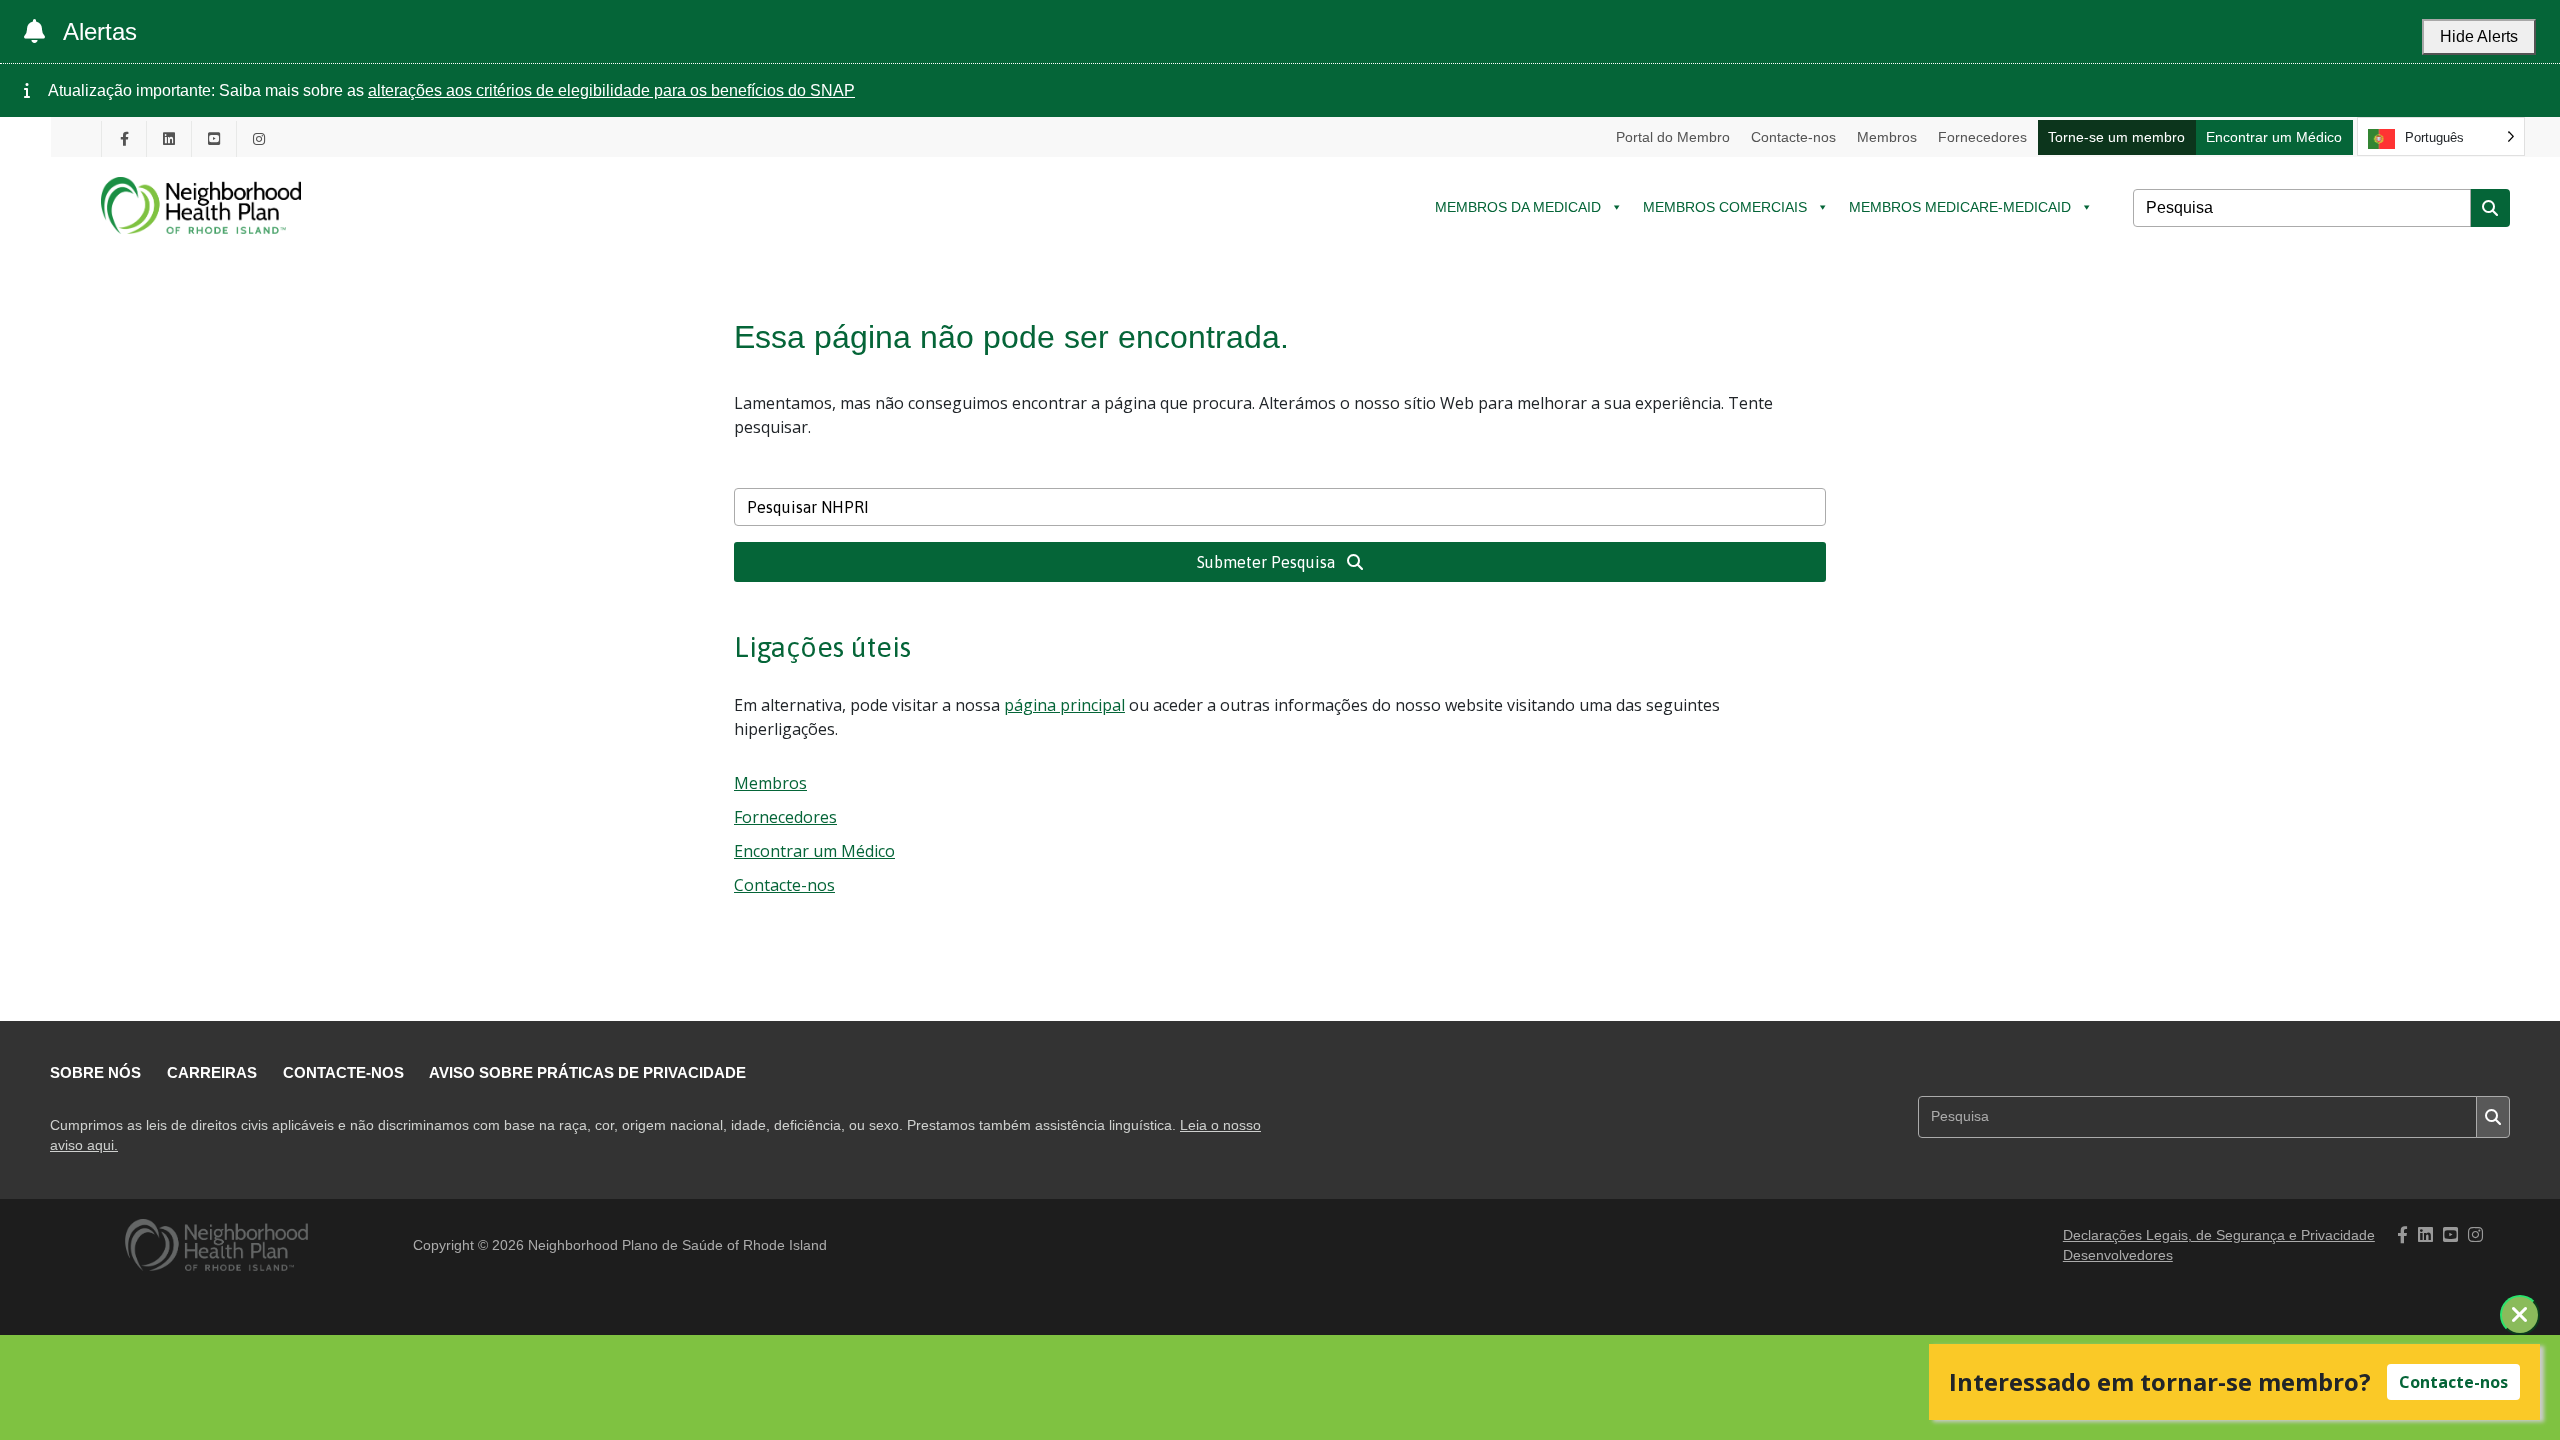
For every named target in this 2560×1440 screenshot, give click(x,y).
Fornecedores (1982, 137)
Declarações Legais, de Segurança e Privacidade (2219, 1235)
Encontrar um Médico (2274, 137)
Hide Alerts (2479, 36)
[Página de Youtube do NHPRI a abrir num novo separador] (214, 138)
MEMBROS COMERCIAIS (1725, 207)
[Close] (2520, 1315)
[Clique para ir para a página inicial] (201, 248)
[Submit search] (2490, 208)
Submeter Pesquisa (1268, 562)
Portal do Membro (1673, 137)
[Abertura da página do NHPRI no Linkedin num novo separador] (169, 138)
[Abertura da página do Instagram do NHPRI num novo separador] (259, 138)
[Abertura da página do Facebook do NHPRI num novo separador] (124, 138)
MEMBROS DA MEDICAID (1518, 207)
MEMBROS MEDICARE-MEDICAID (1960, 207)
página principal (1064, 705)
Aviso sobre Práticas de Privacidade (587, 1072)
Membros (1887, 137)
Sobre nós (95, 1072)
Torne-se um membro (2116, 137)
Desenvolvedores (2118, 1255)
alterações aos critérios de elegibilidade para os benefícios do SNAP (611, 90)
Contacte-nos (1793, 137)
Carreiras (212, 1072)
